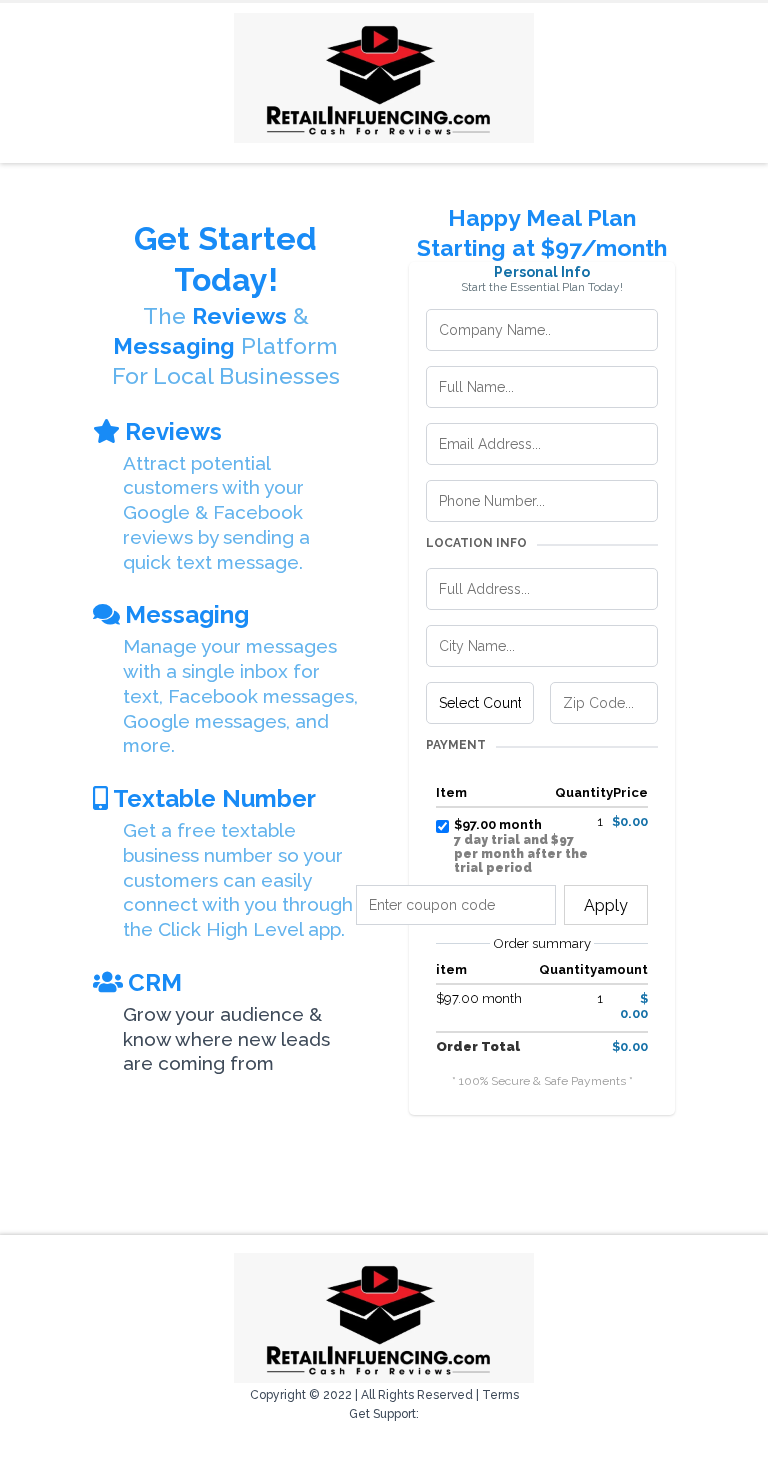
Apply (606, 905)
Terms (500, 1395)
